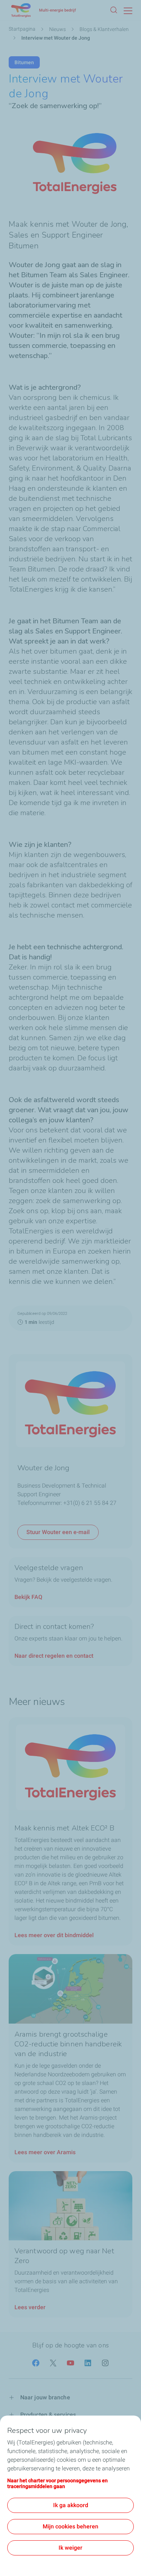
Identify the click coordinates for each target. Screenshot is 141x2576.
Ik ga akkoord (71, 2505)
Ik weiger (70, 2548)
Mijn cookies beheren (70, 2526)
